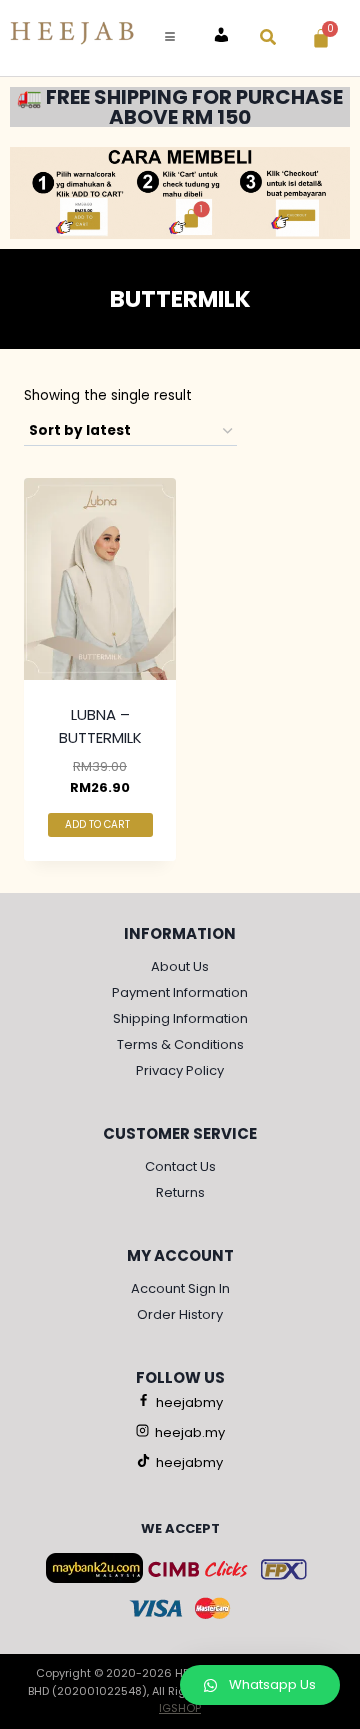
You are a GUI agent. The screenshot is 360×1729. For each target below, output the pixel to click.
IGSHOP (180, 1708)
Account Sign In (180, 1288)
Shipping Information (180, 1018)
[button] (260, 1685)
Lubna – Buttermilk (100, 726)
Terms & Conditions (180, 1044)
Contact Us (180, 1166)
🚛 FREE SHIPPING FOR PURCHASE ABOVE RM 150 (180, 107)
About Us (180, 966)
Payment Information (180, 992)
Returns (180, 1192)
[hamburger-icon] (169, 38)
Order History (180, 1314)
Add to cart (99, 824)
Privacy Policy (180, 1070)
